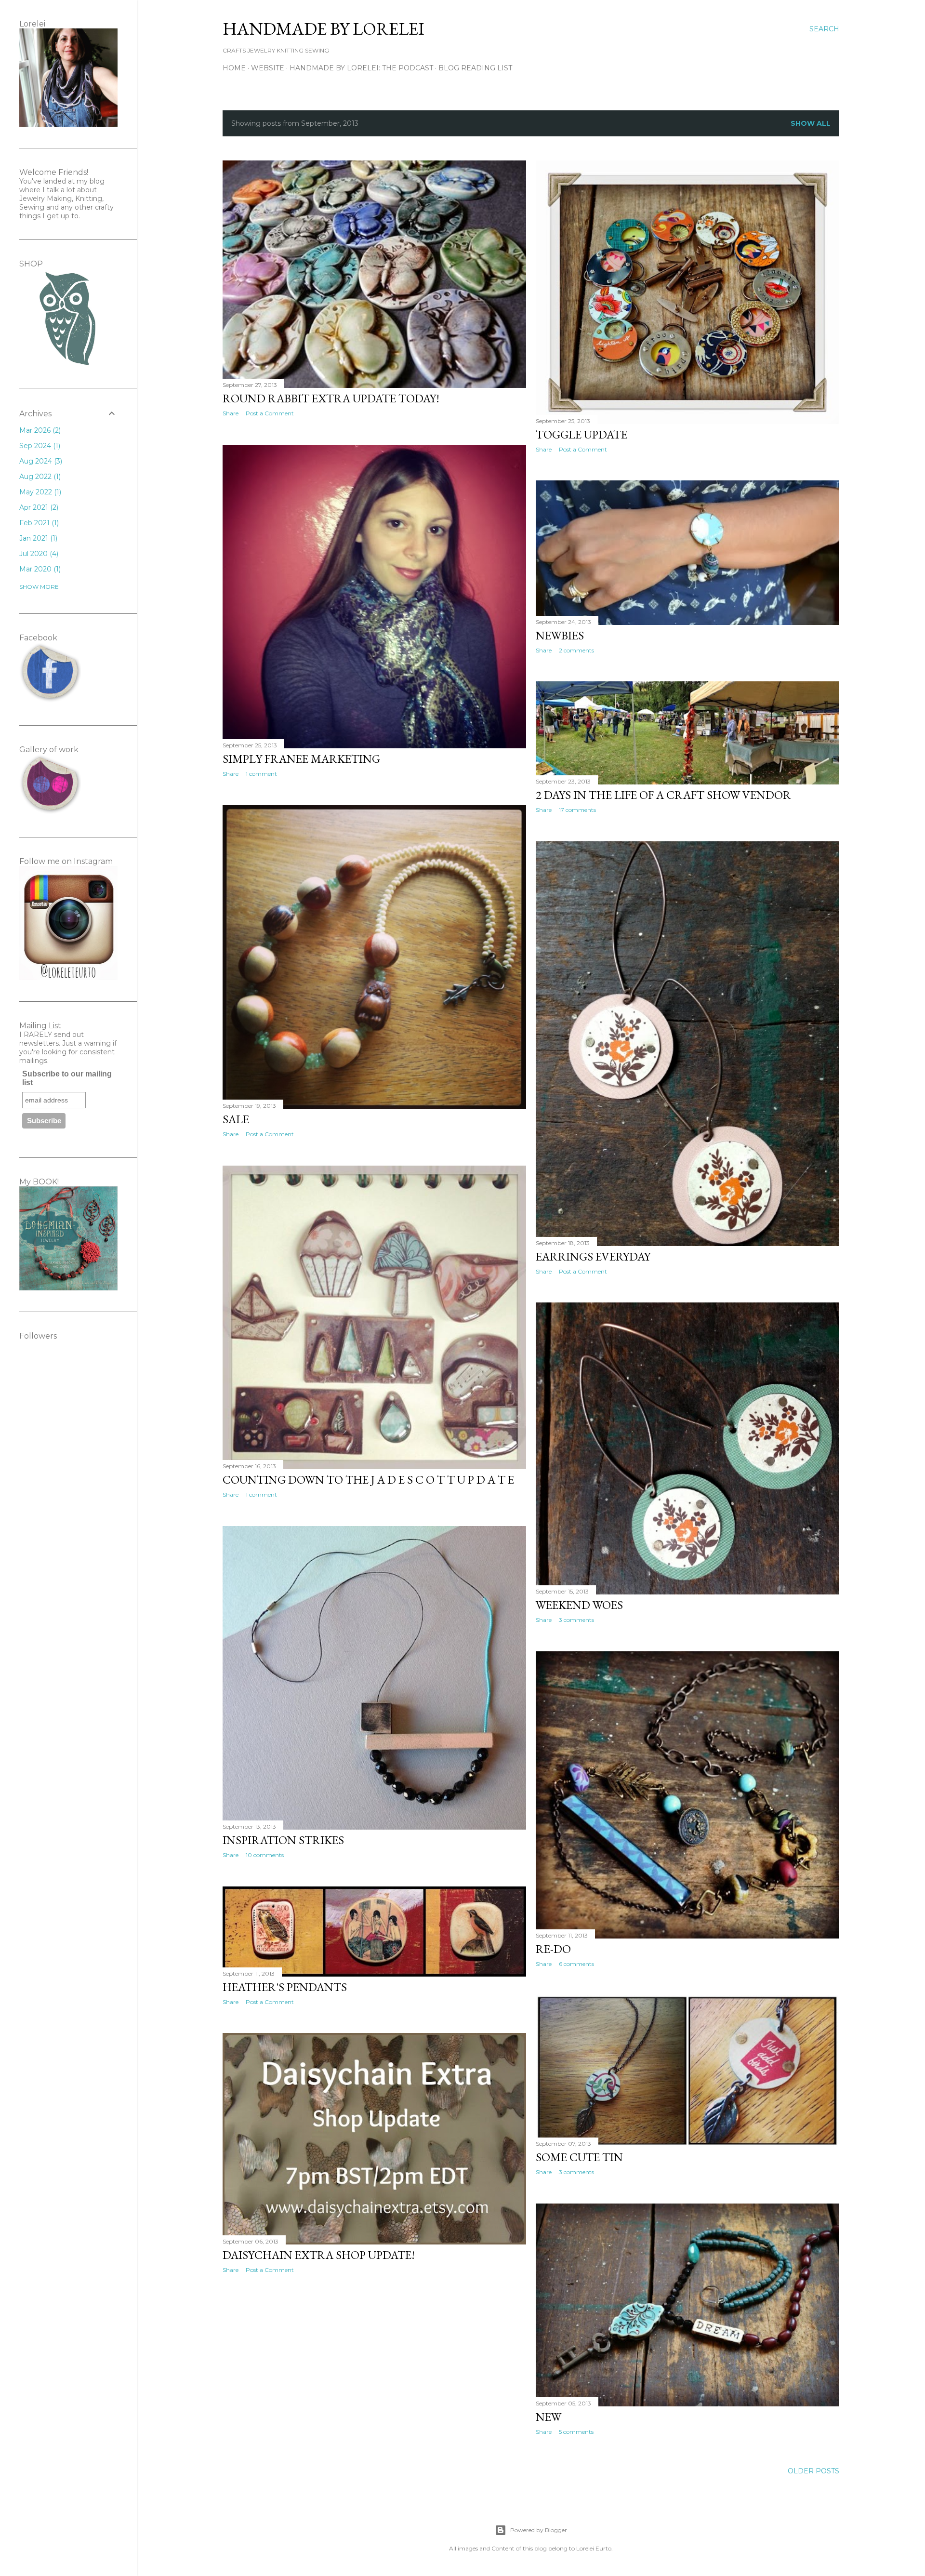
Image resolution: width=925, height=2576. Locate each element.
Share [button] (231, 413)
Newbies (560, 635)
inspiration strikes (283, 1840)
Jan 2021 (37, 538)
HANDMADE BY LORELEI (324, 29)
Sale (236, 1119)
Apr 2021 (38, 507)
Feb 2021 (38, 523)
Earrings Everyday (593, 1256)
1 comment (261, 774)
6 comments (576, 1964)
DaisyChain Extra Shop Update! (319, 2255)
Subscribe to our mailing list (67, 1078)
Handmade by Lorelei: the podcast (361, 68)
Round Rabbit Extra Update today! (331, 398)
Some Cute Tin (579, 2157)
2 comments (576, 650)
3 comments (576, 1620)
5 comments (576, 2432)
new (548, 2417)
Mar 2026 (39, 430)
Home (234, 68)
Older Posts (813, 2471)
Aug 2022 (39, 477)
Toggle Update (581, 434)
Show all (811, 123)
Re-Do (553, 1949)
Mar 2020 (39, 569)
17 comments (577, 810)
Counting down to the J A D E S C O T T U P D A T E (368, 1480)
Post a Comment (270, 413)
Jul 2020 (38, 554)
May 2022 (39, 492)
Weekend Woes (579, 1605)
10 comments (265, 1855)
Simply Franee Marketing (301, 759)
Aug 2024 (40, 461)
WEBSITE (268, 68)
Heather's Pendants (285, 1987)
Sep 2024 (39, 446)
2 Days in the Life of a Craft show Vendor (663, 795)
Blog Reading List (475, 68)
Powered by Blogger (539, 2530)
